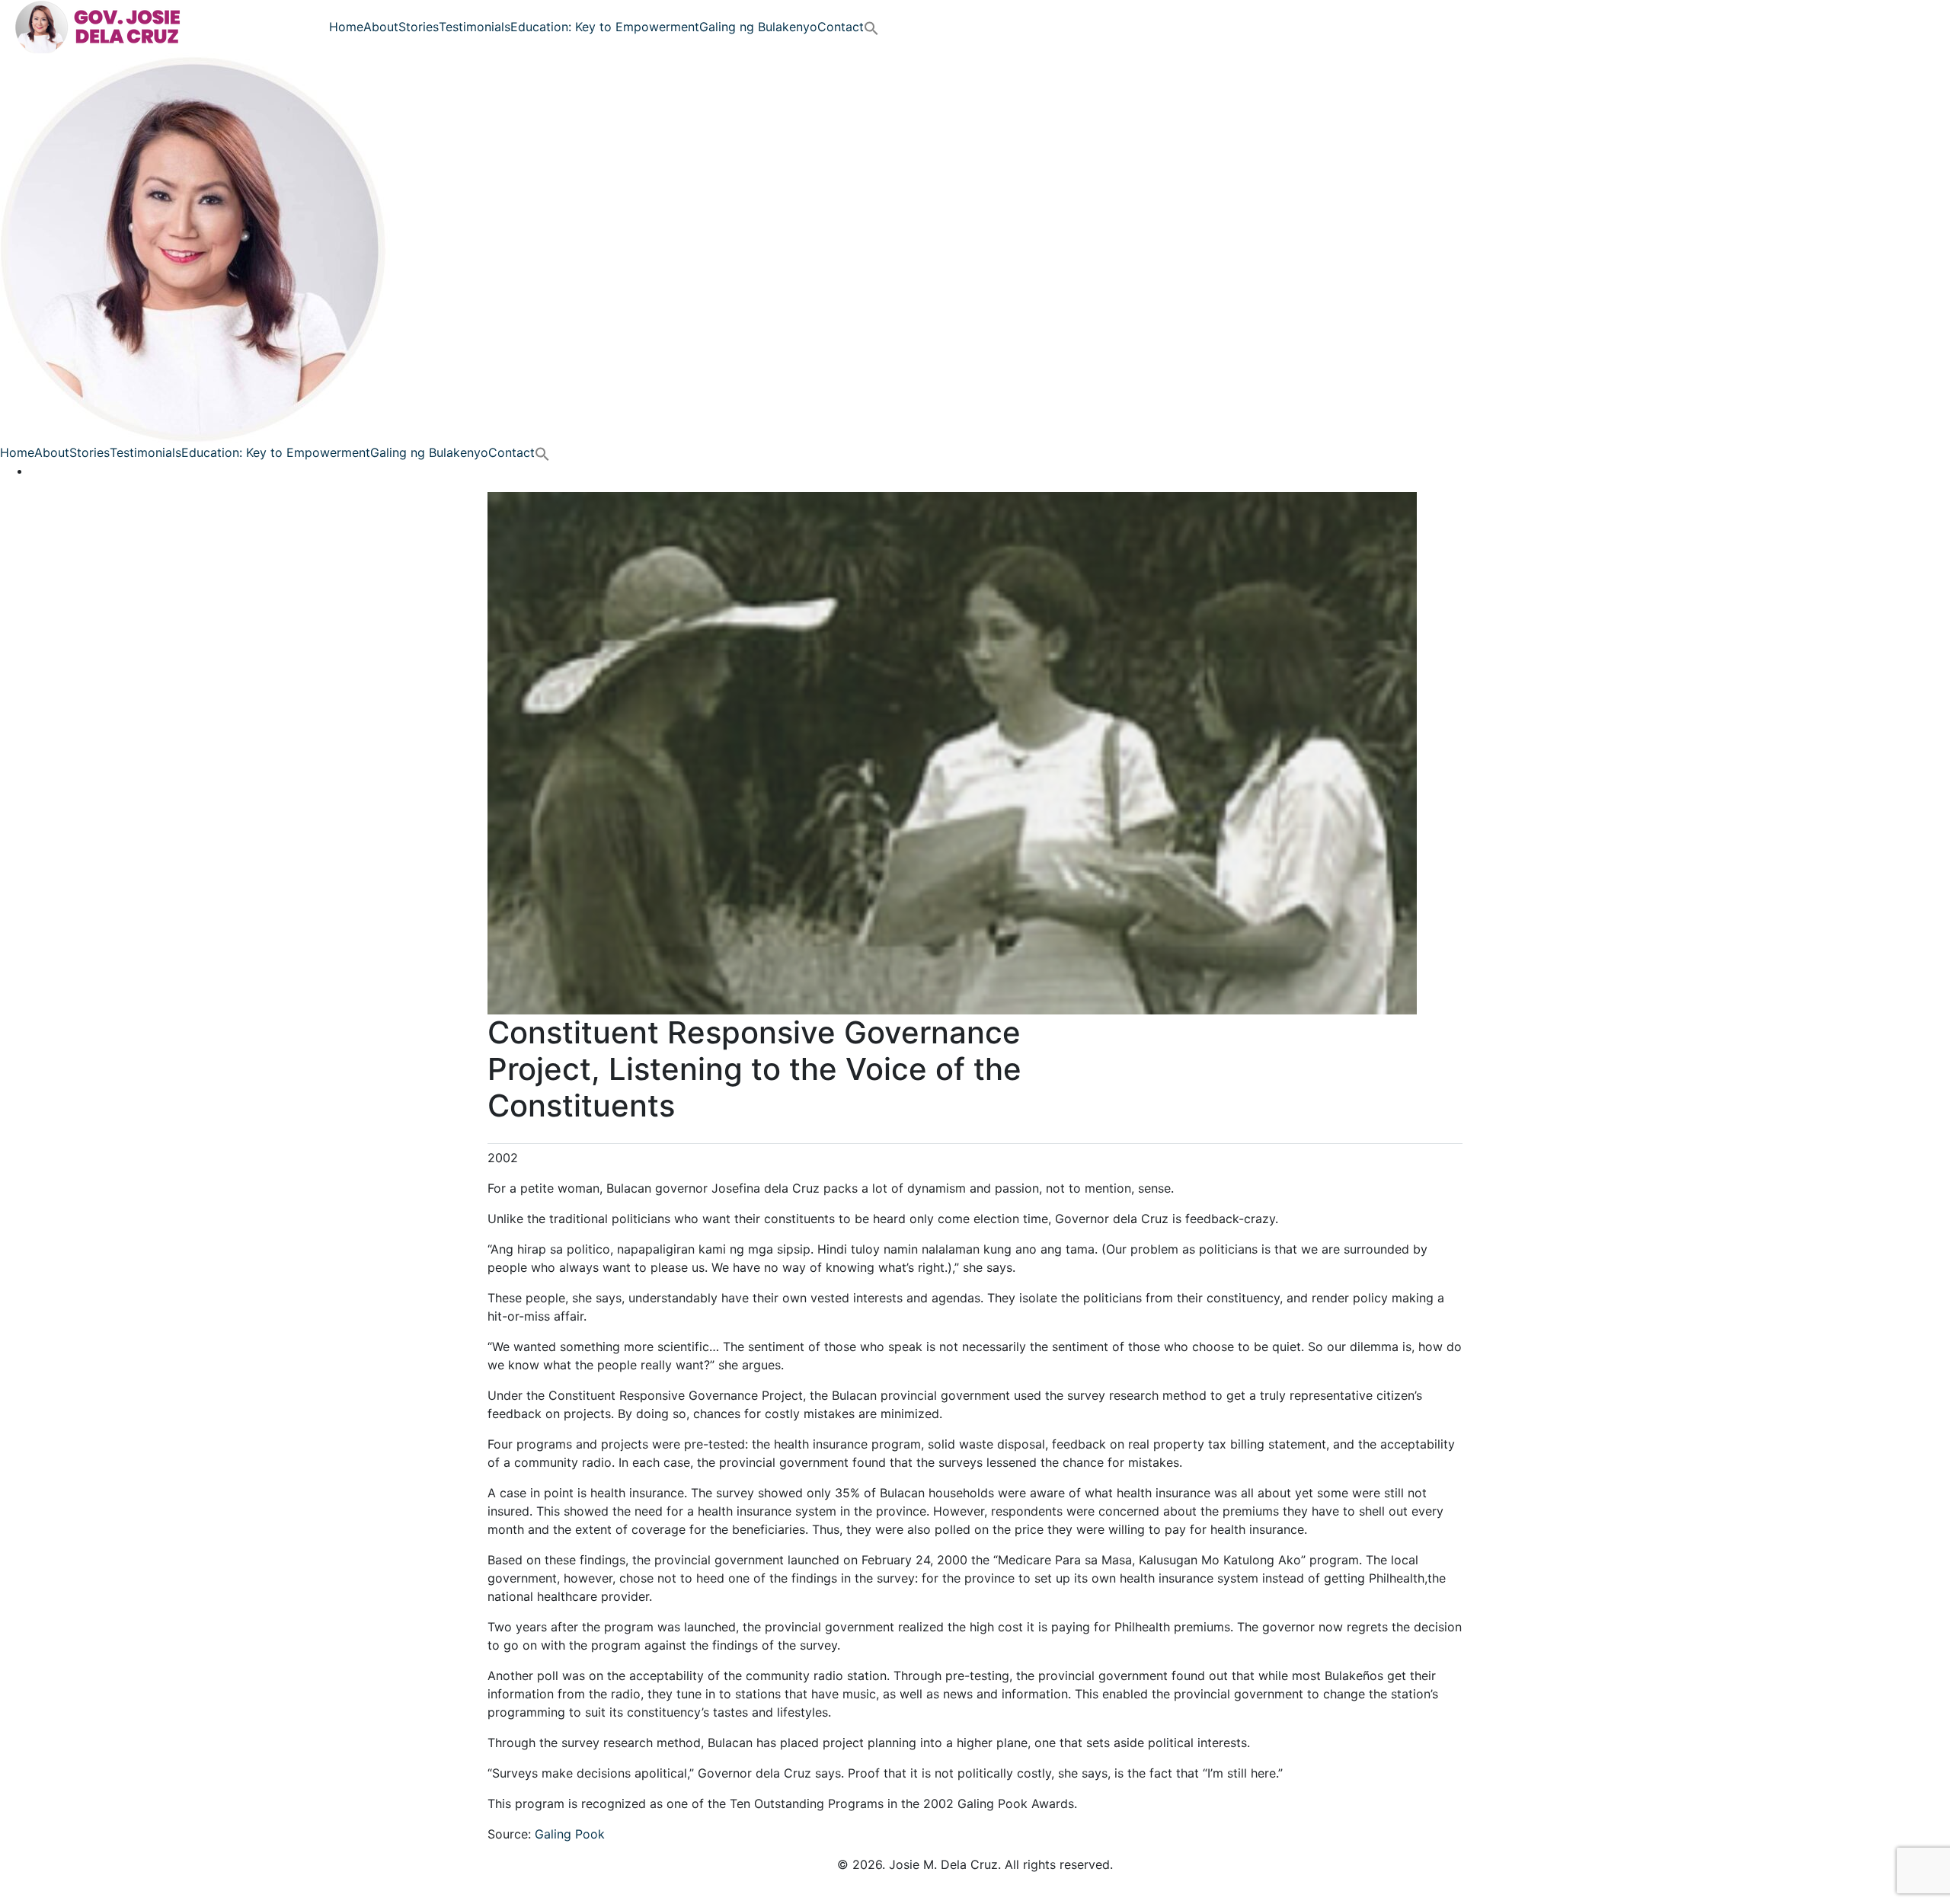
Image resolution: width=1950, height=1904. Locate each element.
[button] (871, 27)
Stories (419, 27)
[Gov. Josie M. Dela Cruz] (102, 25)
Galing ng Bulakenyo (758, 27)
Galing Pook (570, 1834)
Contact (841, 27)
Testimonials (475, 27)
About (381, 27)
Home (346, 27)
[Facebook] (35, 471)
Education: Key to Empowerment (605, 27)
